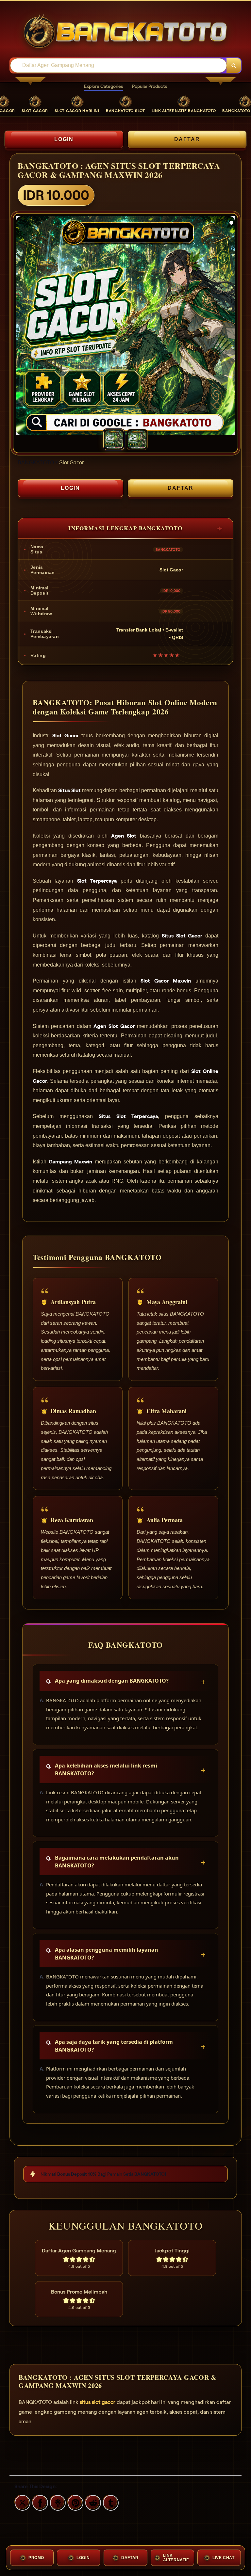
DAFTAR (187, 139)
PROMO (36, 2558)
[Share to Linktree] (57, 2502)
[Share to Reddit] (92, 2502)
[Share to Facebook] (39, 2502)
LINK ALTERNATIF (176, 2558)
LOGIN (64, 139)
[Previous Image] (21, 327)
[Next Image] (230, 327)
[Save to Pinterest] (75, 2502)
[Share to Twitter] (22, 2502)
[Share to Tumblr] (110, 2502)
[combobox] (119, 65)
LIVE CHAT (223, 2558)
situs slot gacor (98, 2402)
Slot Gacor (71, 463)
